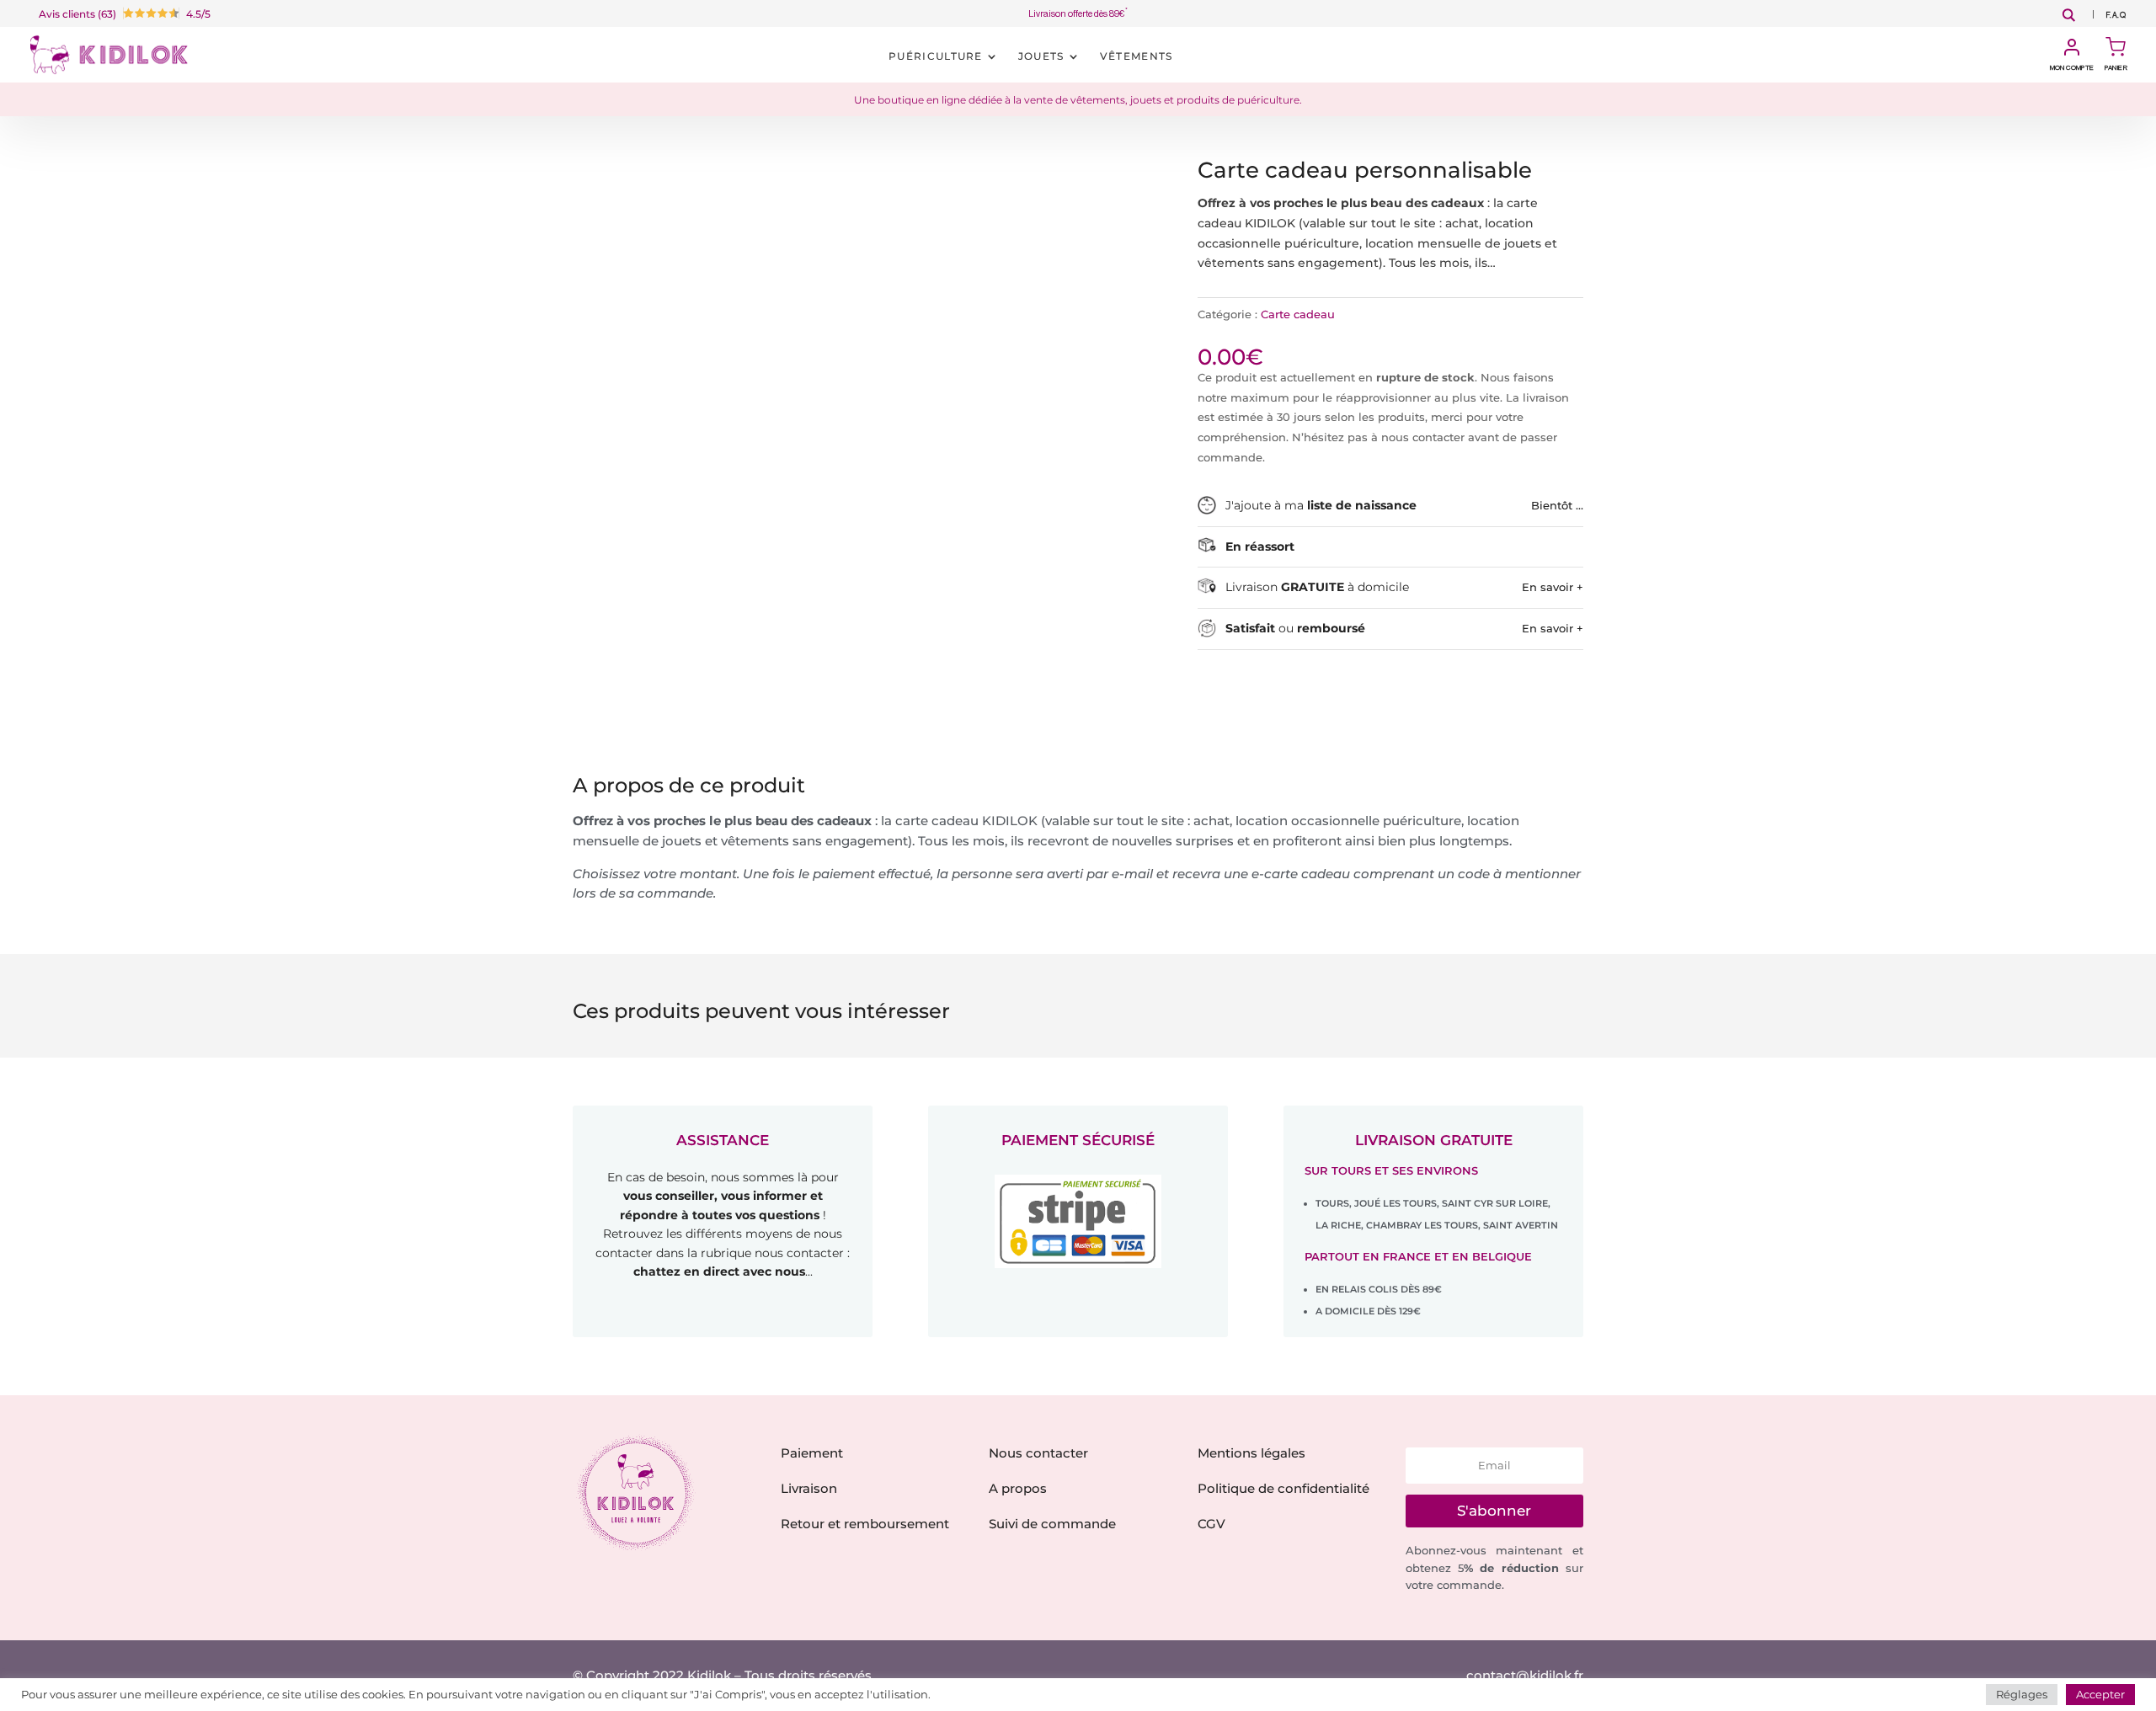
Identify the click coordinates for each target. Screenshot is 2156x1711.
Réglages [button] (2022, 1694)
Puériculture (936, 56)
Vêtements (1137, 56)
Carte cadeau (1298, 314)
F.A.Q (2116, 16)
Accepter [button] (2100, 1694)
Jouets (1041, 56)
